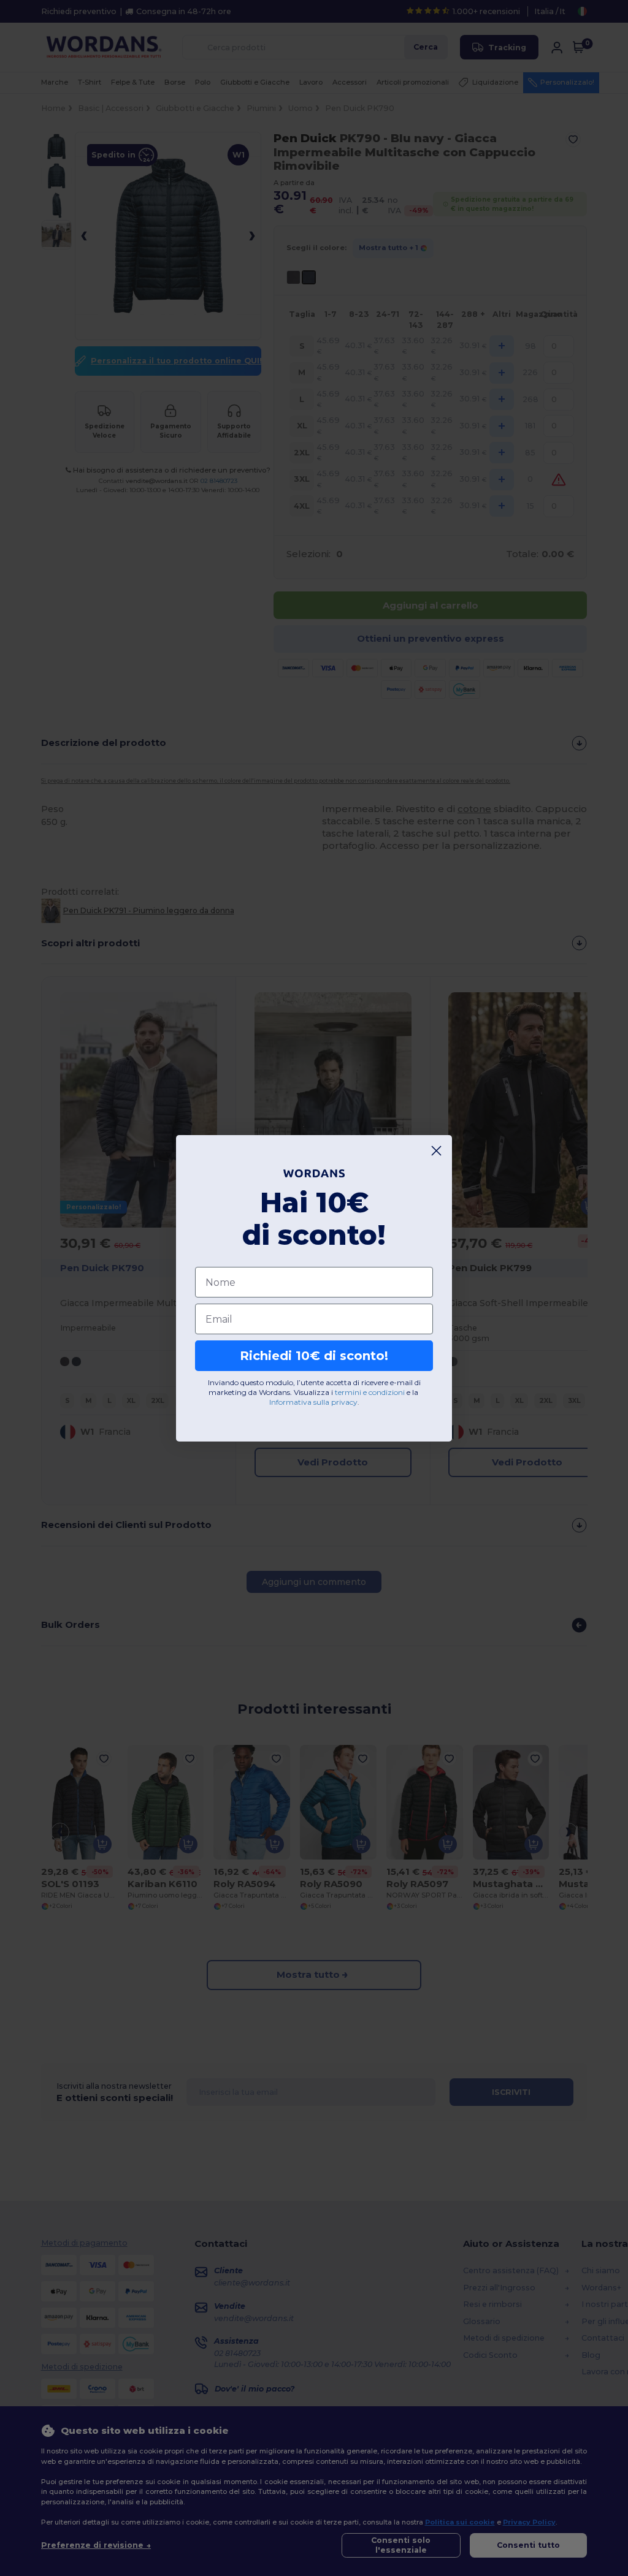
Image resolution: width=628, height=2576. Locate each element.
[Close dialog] (436, 1151)
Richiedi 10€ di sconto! (314, 1356)
